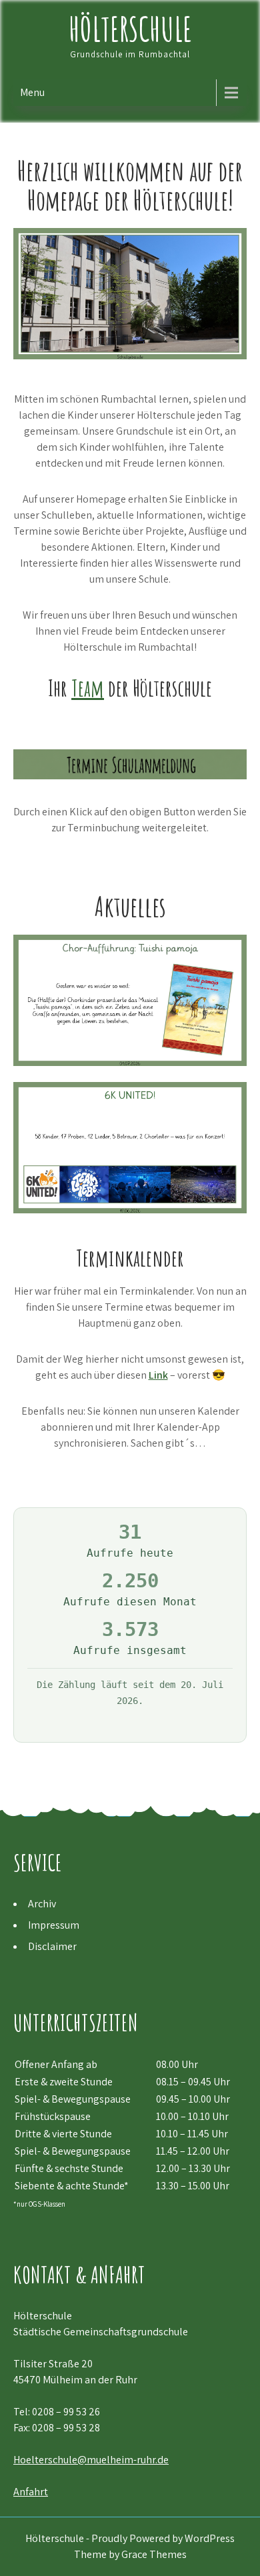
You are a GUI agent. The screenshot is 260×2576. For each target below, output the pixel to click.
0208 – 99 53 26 (66, 2412)
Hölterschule (130, 28)
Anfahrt (31, 2492)
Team (88, 688)
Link (158, 1375)
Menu (32, 92)
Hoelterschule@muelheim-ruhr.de (91, 2460)
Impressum (54, 1925)
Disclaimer (52, 1946)
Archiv (42, 1904)
